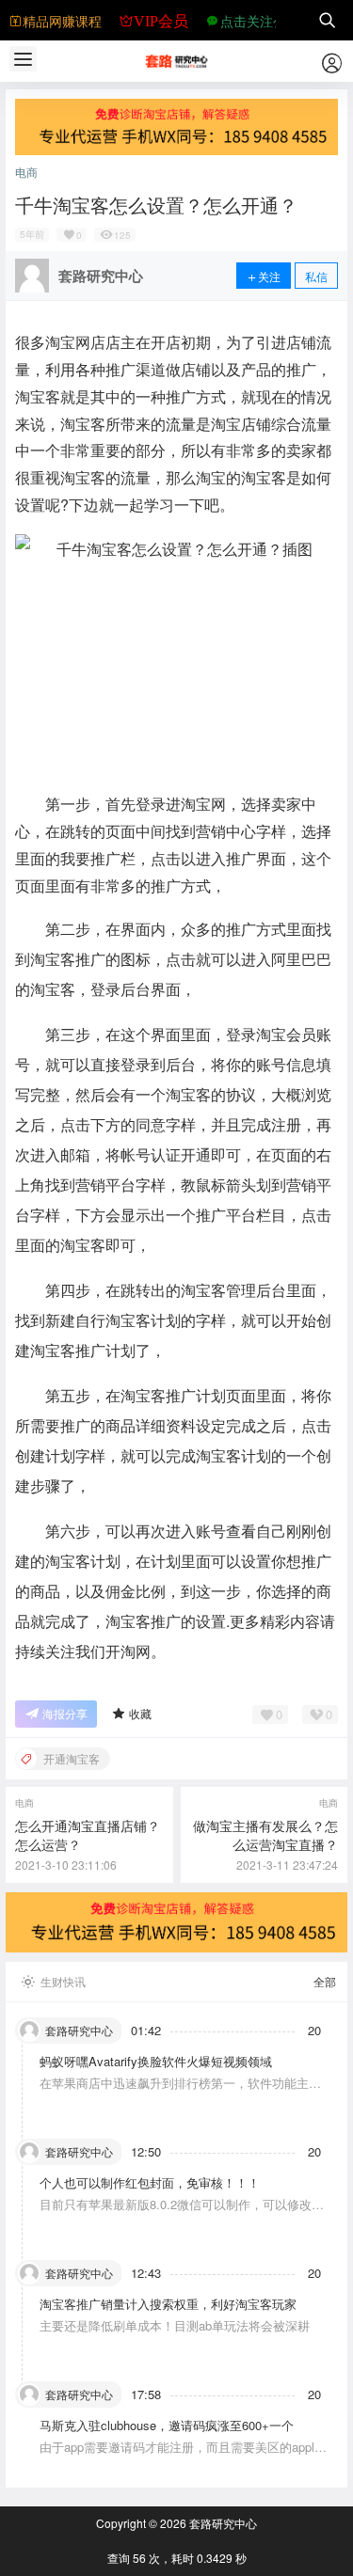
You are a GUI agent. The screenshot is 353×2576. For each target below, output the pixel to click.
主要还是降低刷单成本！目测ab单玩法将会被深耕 (175, 2325)
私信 (316, 276)
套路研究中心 (222, 2523)
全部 (325, 1982)
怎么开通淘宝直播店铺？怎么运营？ (88, 1835)
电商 (26, 172)
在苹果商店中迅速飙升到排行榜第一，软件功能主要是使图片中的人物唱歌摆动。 (180, 2091)
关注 (269, 276)
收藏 (140, 1713)
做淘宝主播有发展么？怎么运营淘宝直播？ (265, 1835)
